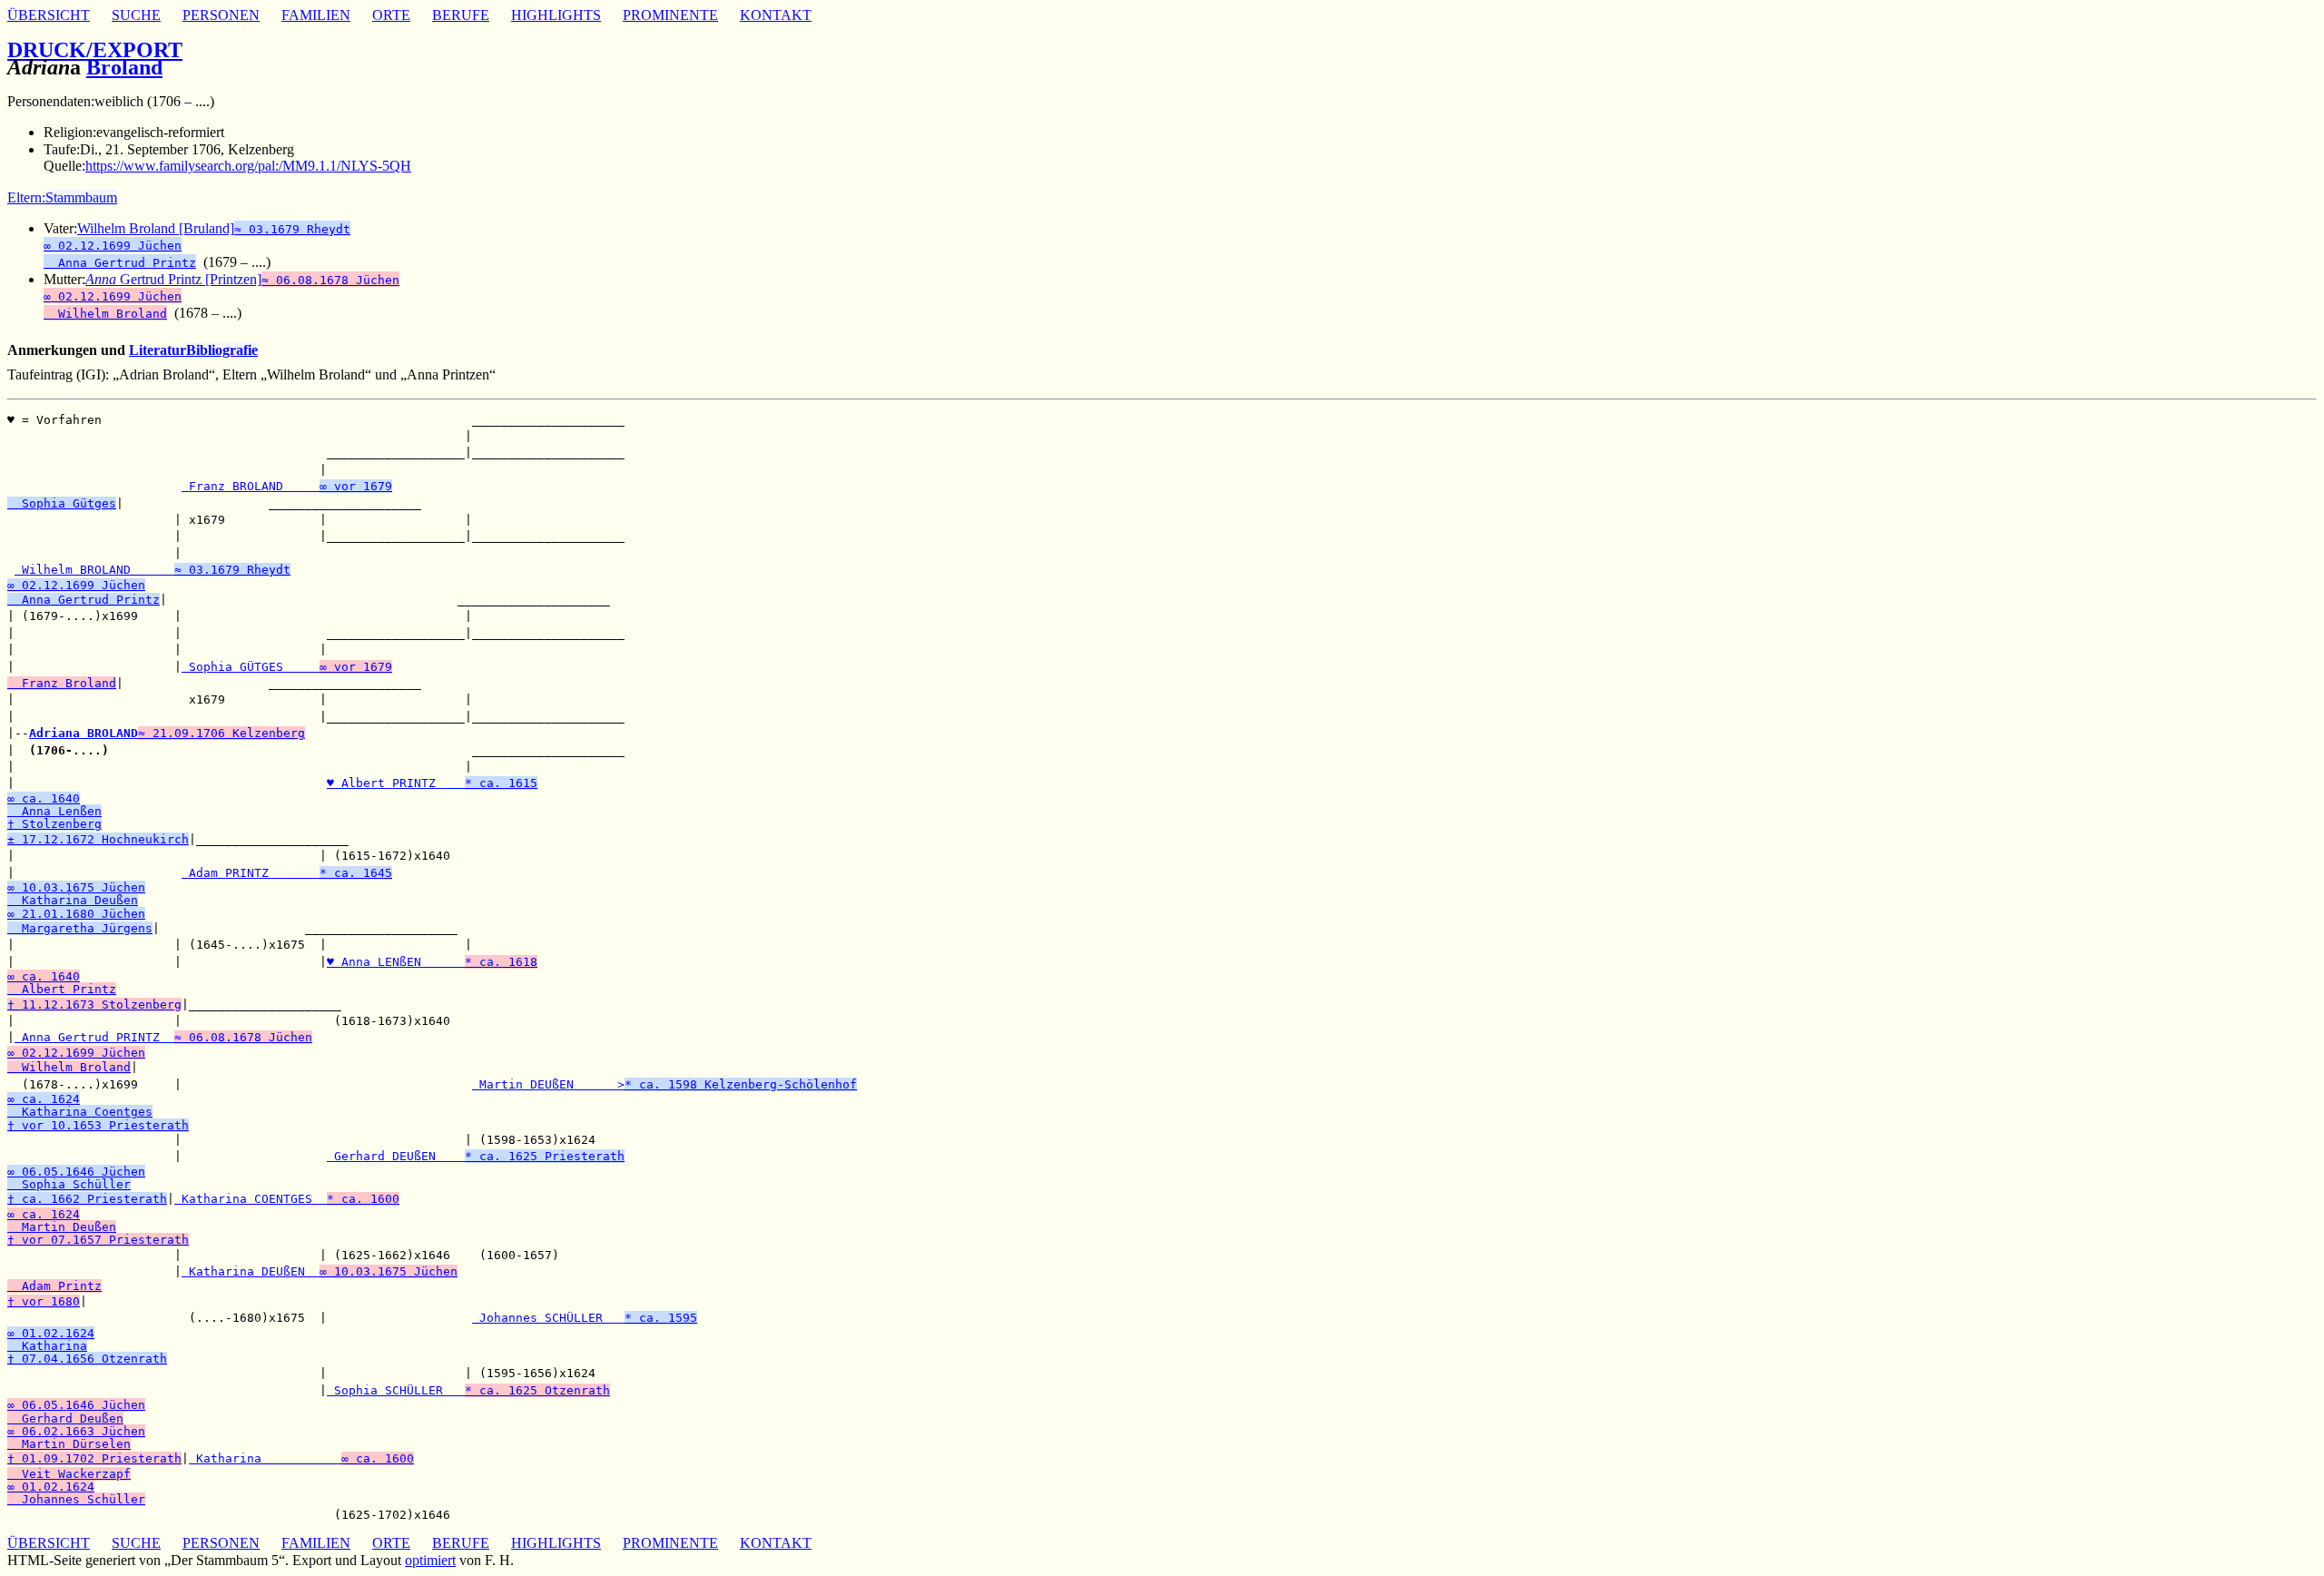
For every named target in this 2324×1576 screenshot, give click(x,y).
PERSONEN (221, 15)
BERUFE (461, 15)
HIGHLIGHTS (556, 15)
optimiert (430, 1560)
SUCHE (136, 15)
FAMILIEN (316, 15)
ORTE (391, 15)
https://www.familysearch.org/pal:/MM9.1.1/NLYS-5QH (248, 166)
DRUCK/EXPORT (95, 50)
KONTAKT (776, 15)
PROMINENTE (670, 15)
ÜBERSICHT (49, 15)
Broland (124, 67)
